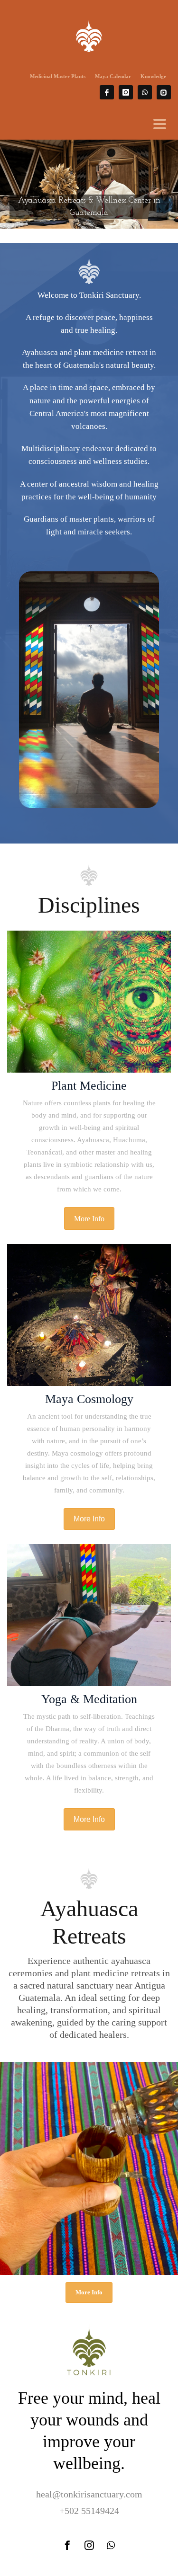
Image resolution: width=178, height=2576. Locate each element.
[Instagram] (126, 92)
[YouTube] (164, 92)
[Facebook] (107, 92)
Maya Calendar (113, 76)
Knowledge (153, 76)
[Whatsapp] (145, 92)
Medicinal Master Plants (58, 76)
